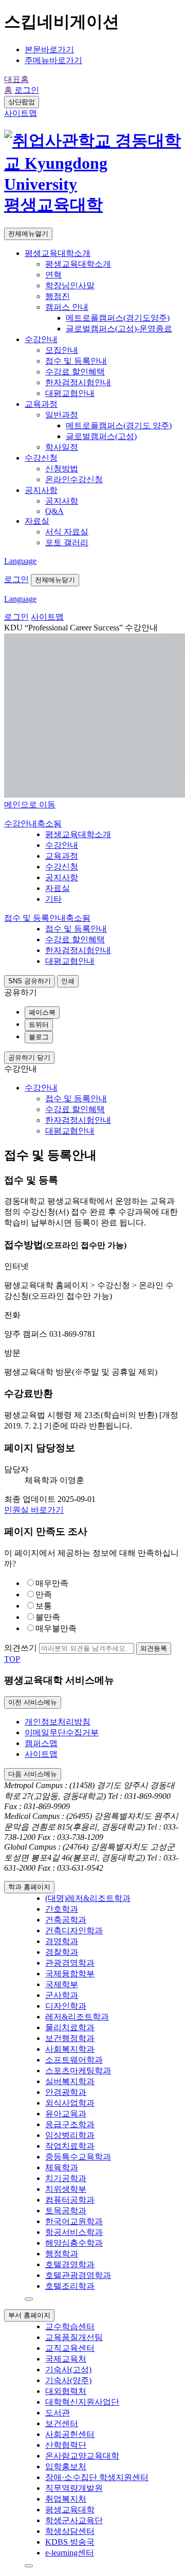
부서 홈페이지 (29, 2315)
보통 (44, 1606)
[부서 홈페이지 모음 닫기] (29, 2566)
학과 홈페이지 (29, 1887)
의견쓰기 (21, 1648)
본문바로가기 (49, 49)
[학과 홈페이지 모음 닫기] (29, 2299)
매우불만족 (56, 1628)
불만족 (48, 1617)
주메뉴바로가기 (53, 60)
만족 (44, 1594)
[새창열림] (92, 184)
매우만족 (52, 1583)
